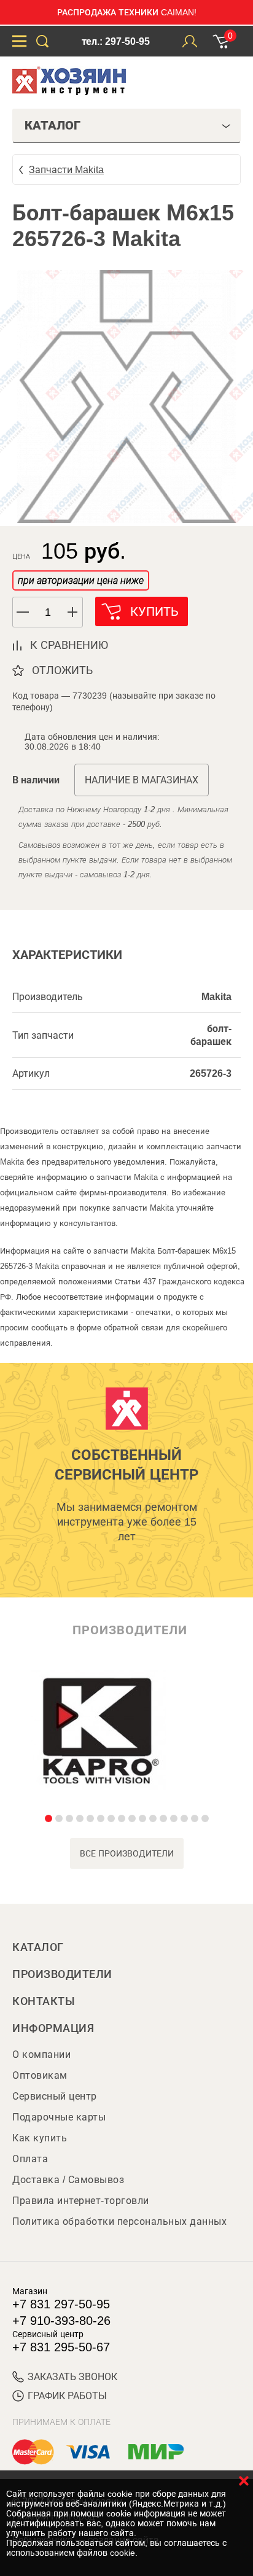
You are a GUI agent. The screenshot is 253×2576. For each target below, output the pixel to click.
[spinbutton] (48, 612)
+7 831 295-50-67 (61, 2347)
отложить (62, 670)
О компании (41, 2054)
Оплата (30, 2159)
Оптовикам (40, 2075)
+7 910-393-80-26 (61, 2321)
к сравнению (69, 645)
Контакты (44, 2001)
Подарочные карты (59, 2117)
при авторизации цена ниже (81, 580)
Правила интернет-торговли (81, 2201)
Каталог (38, 1947)
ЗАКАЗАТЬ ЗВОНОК (72, 2377)
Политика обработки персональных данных (119, 2221)
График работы (67, 2396)
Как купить (40, 2138)
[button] (73, 612)
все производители (127, 1853)
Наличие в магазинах (142, 780)
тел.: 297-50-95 (116, 41)
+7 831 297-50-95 (61, 2304)
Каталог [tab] (53, 125)
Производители (62, 1974)
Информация (53, 2028)
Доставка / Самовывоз (68, 2180)
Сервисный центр (55, 2096)
